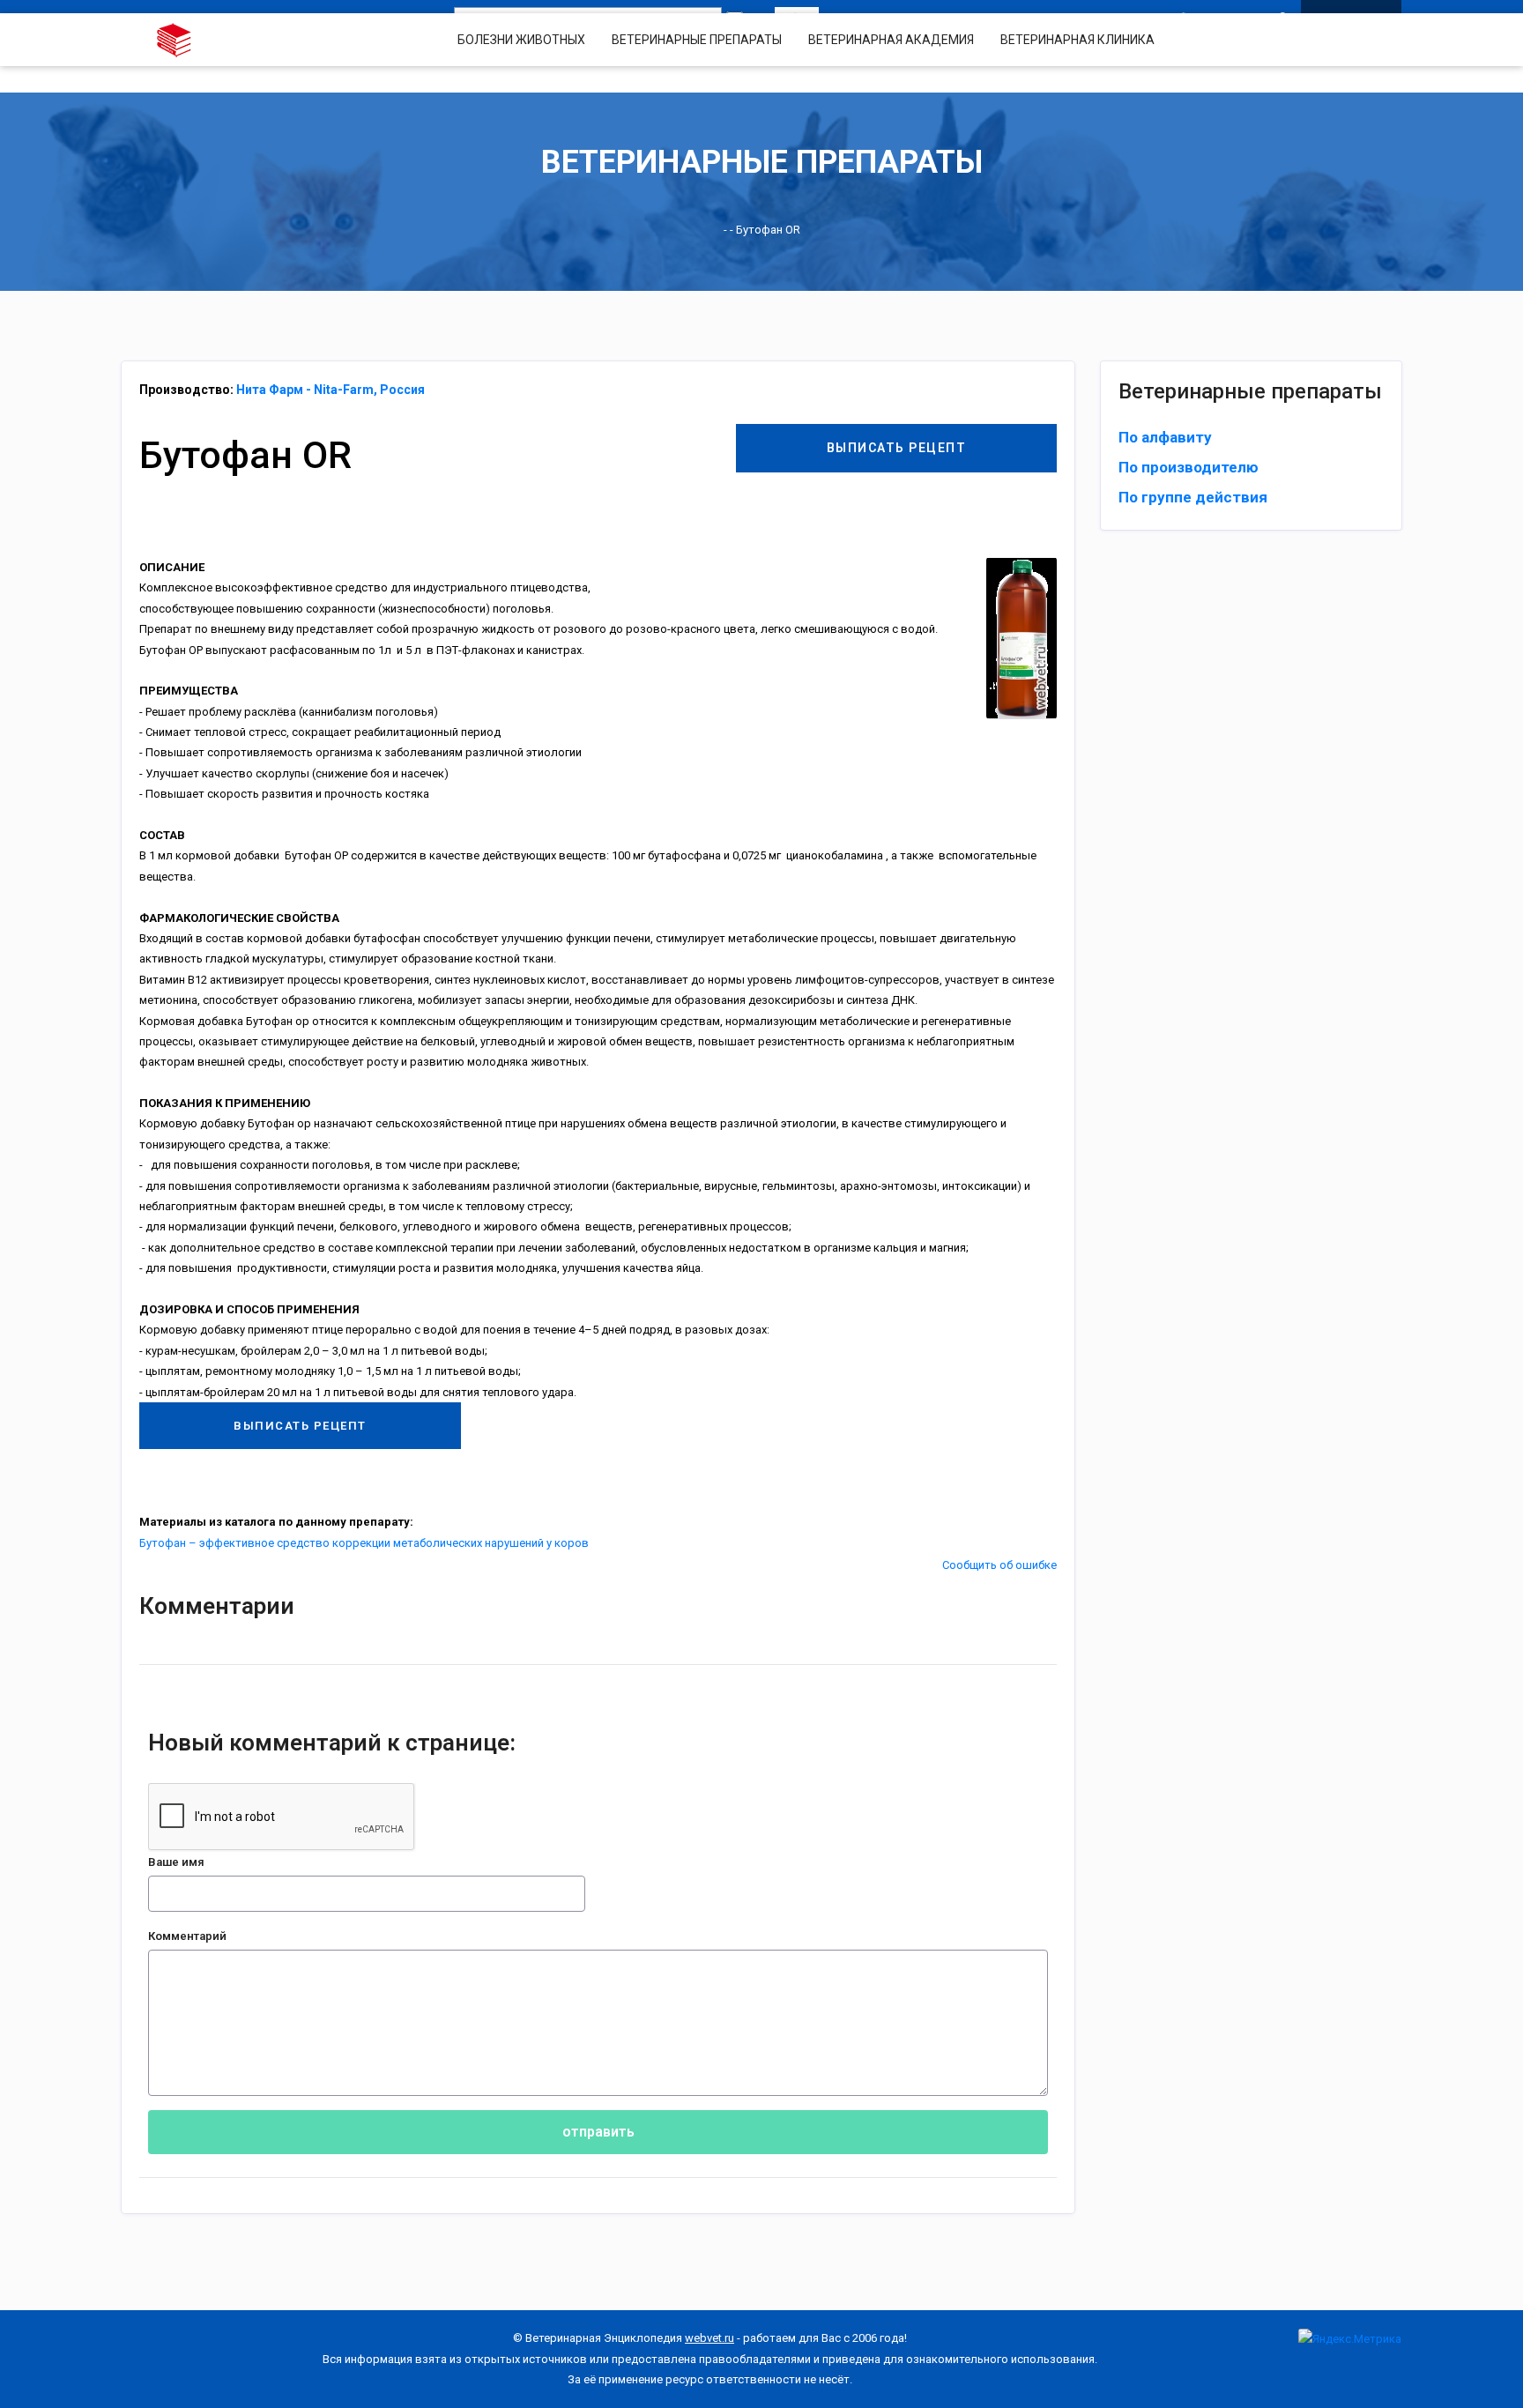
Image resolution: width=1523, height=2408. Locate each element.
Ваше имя (176, 1862)
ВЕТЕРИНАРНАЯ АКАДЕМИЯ (891, 40)
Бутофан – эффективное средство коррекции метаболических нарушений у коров (364, 1543)
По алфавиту (1165, 437)
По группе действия (1193, 497)
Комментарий (187, 1936)
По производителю (1189, 467)
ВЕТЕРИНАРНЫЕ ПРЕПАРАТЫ (697, 40)
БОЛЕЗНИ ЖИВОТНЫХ (521, 40)
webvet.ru (709, 2338)
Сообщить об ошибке (999, 1565)
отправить (598, 2132)
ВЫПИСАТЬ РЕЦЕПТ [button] (897, 448)
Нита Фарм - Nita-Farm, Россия (331, 390)
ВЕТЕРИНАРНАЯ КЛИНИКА (1077, 40)
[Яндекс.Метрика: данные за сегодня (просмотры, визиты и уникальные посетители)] (1350, 2339)
